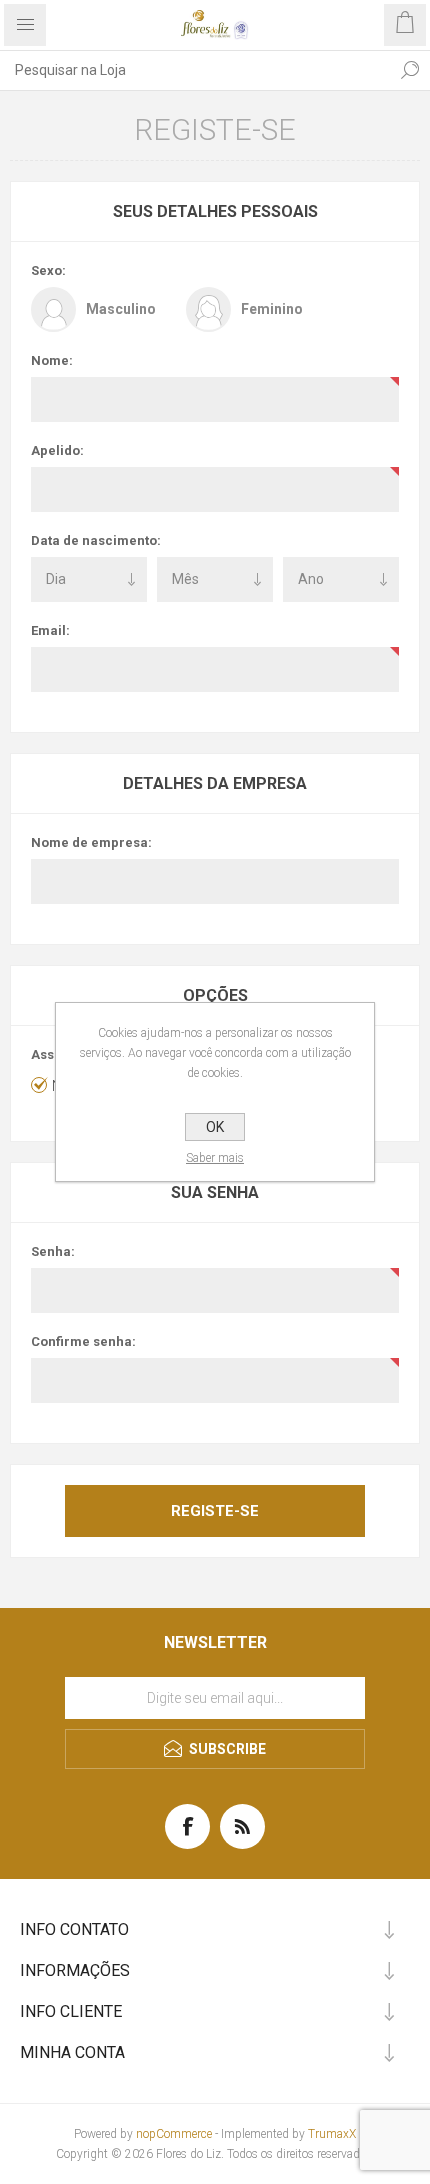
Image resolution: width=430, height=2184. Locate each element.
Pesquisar (410, 70)
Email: (50, 630)
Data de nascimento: (96, 540)
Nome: (52, 360)
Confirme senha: (83, 1341)
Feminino (272, 309)
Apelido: (57, 450)
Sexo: (48, 270)
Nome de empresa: (91, 842)
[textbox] (195, 70)
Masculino (121, 309)
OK (215, 1127)
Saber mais (215, 1158)
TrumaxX (332, 2134)
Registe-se (215, 1511)
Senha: (53, 1251)
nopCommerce (174, 2134)
